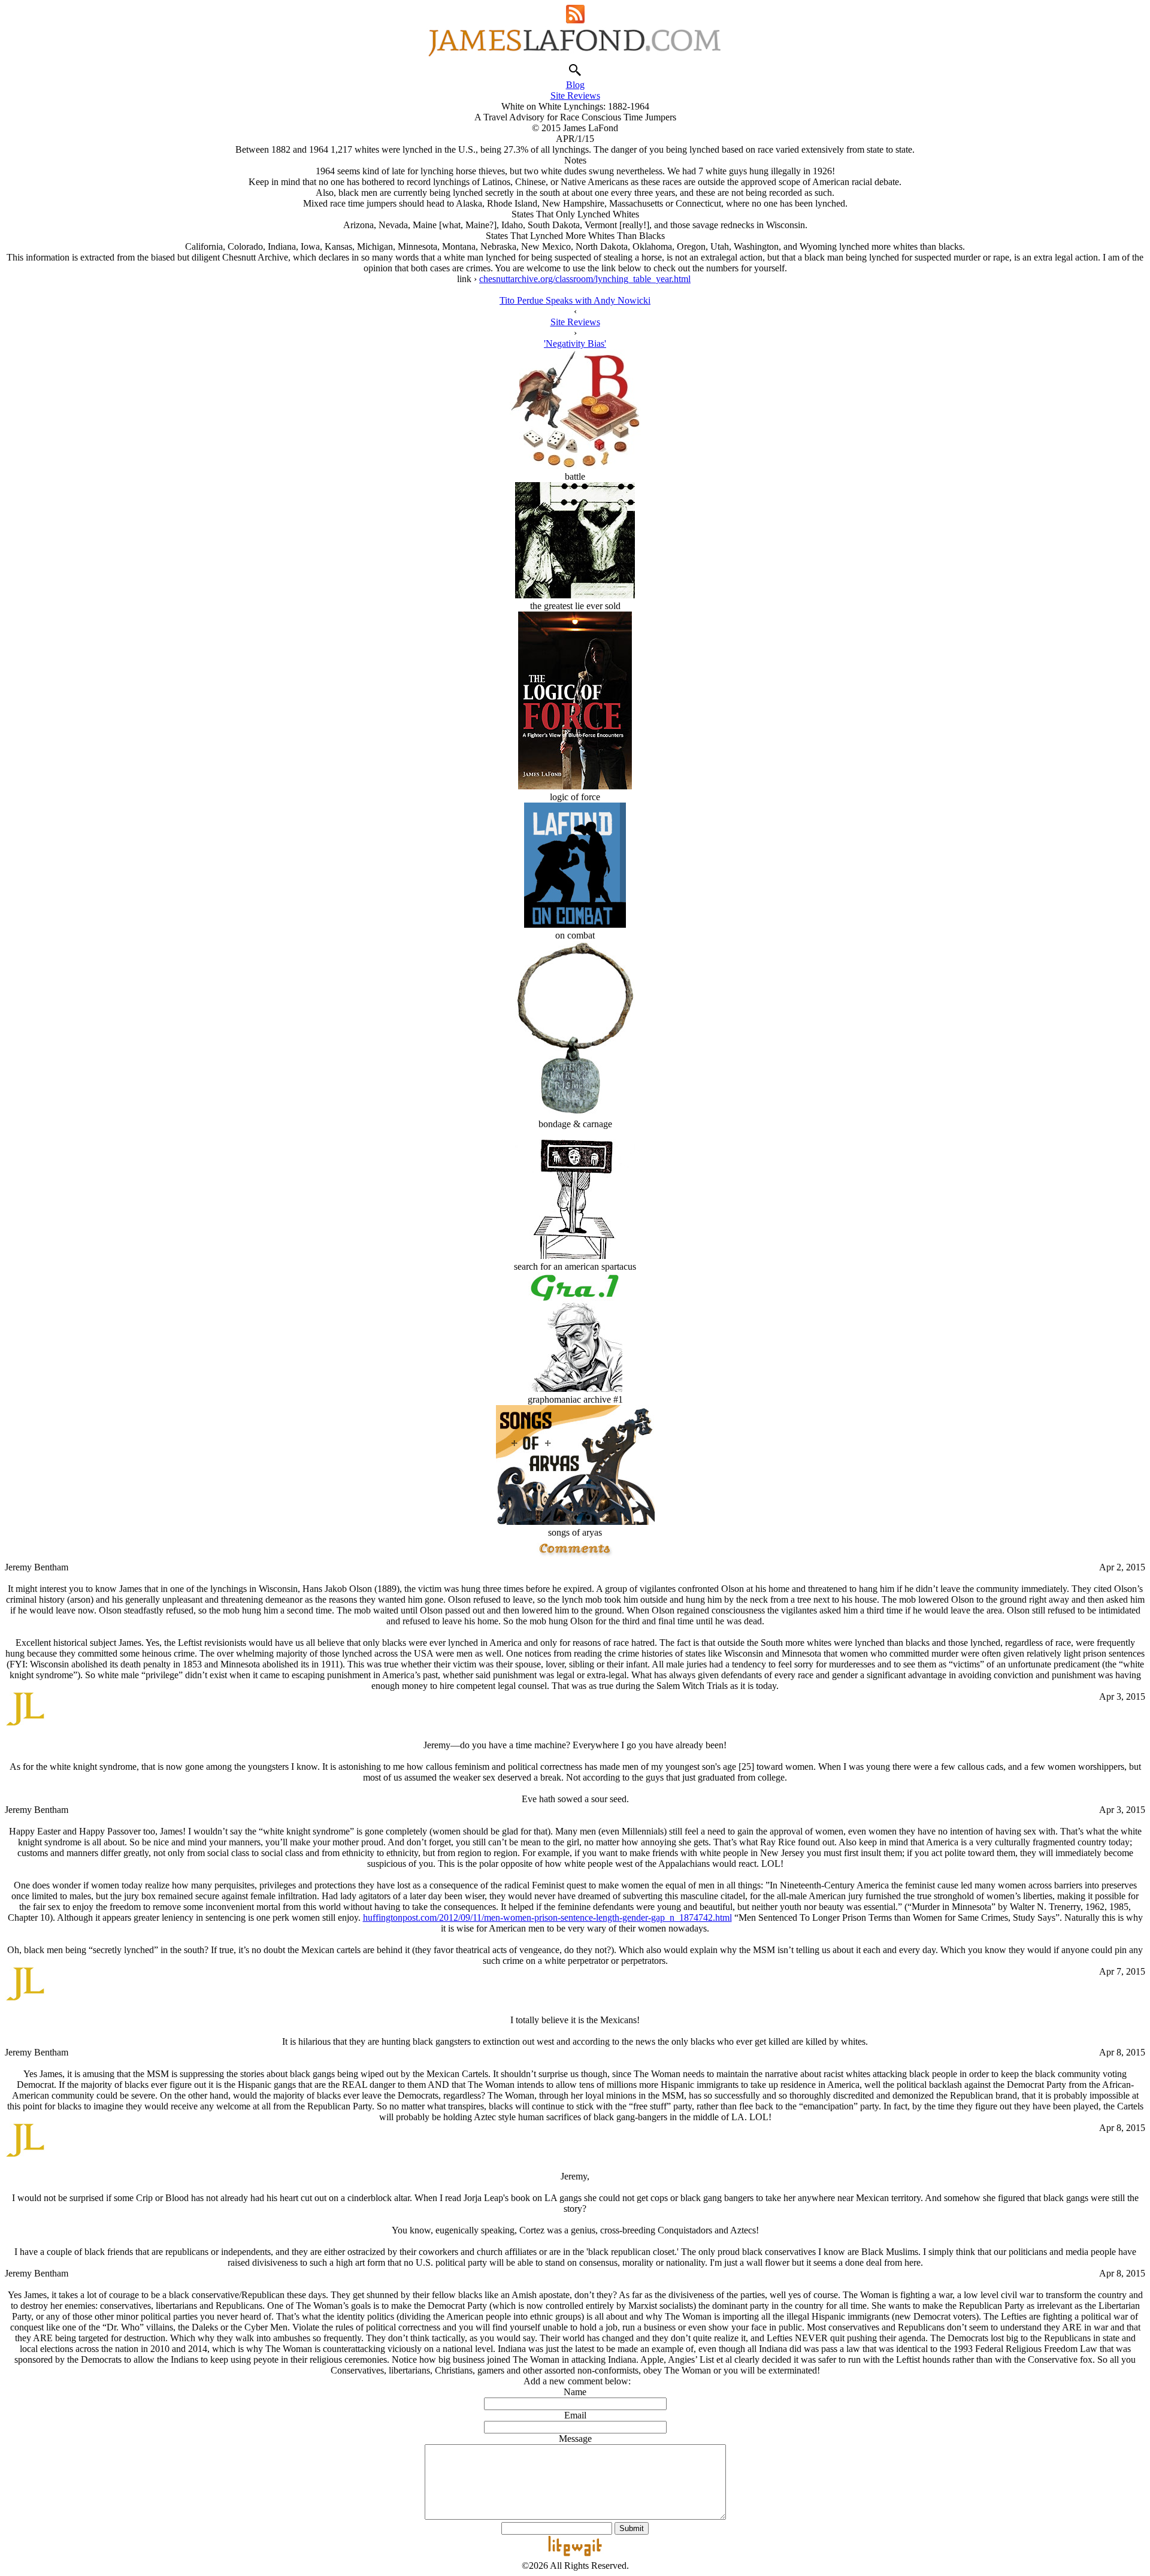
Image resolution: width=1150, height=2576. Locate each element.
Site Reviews (575, 96)
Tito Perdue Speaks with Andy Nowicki (575, 300)
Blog (575, 85)
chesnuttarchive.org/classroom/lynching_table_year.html (585, 279)
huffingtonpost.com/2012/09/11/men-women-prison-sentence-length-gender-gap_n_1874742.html (547, 1917)
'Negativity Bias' (575, 343)
